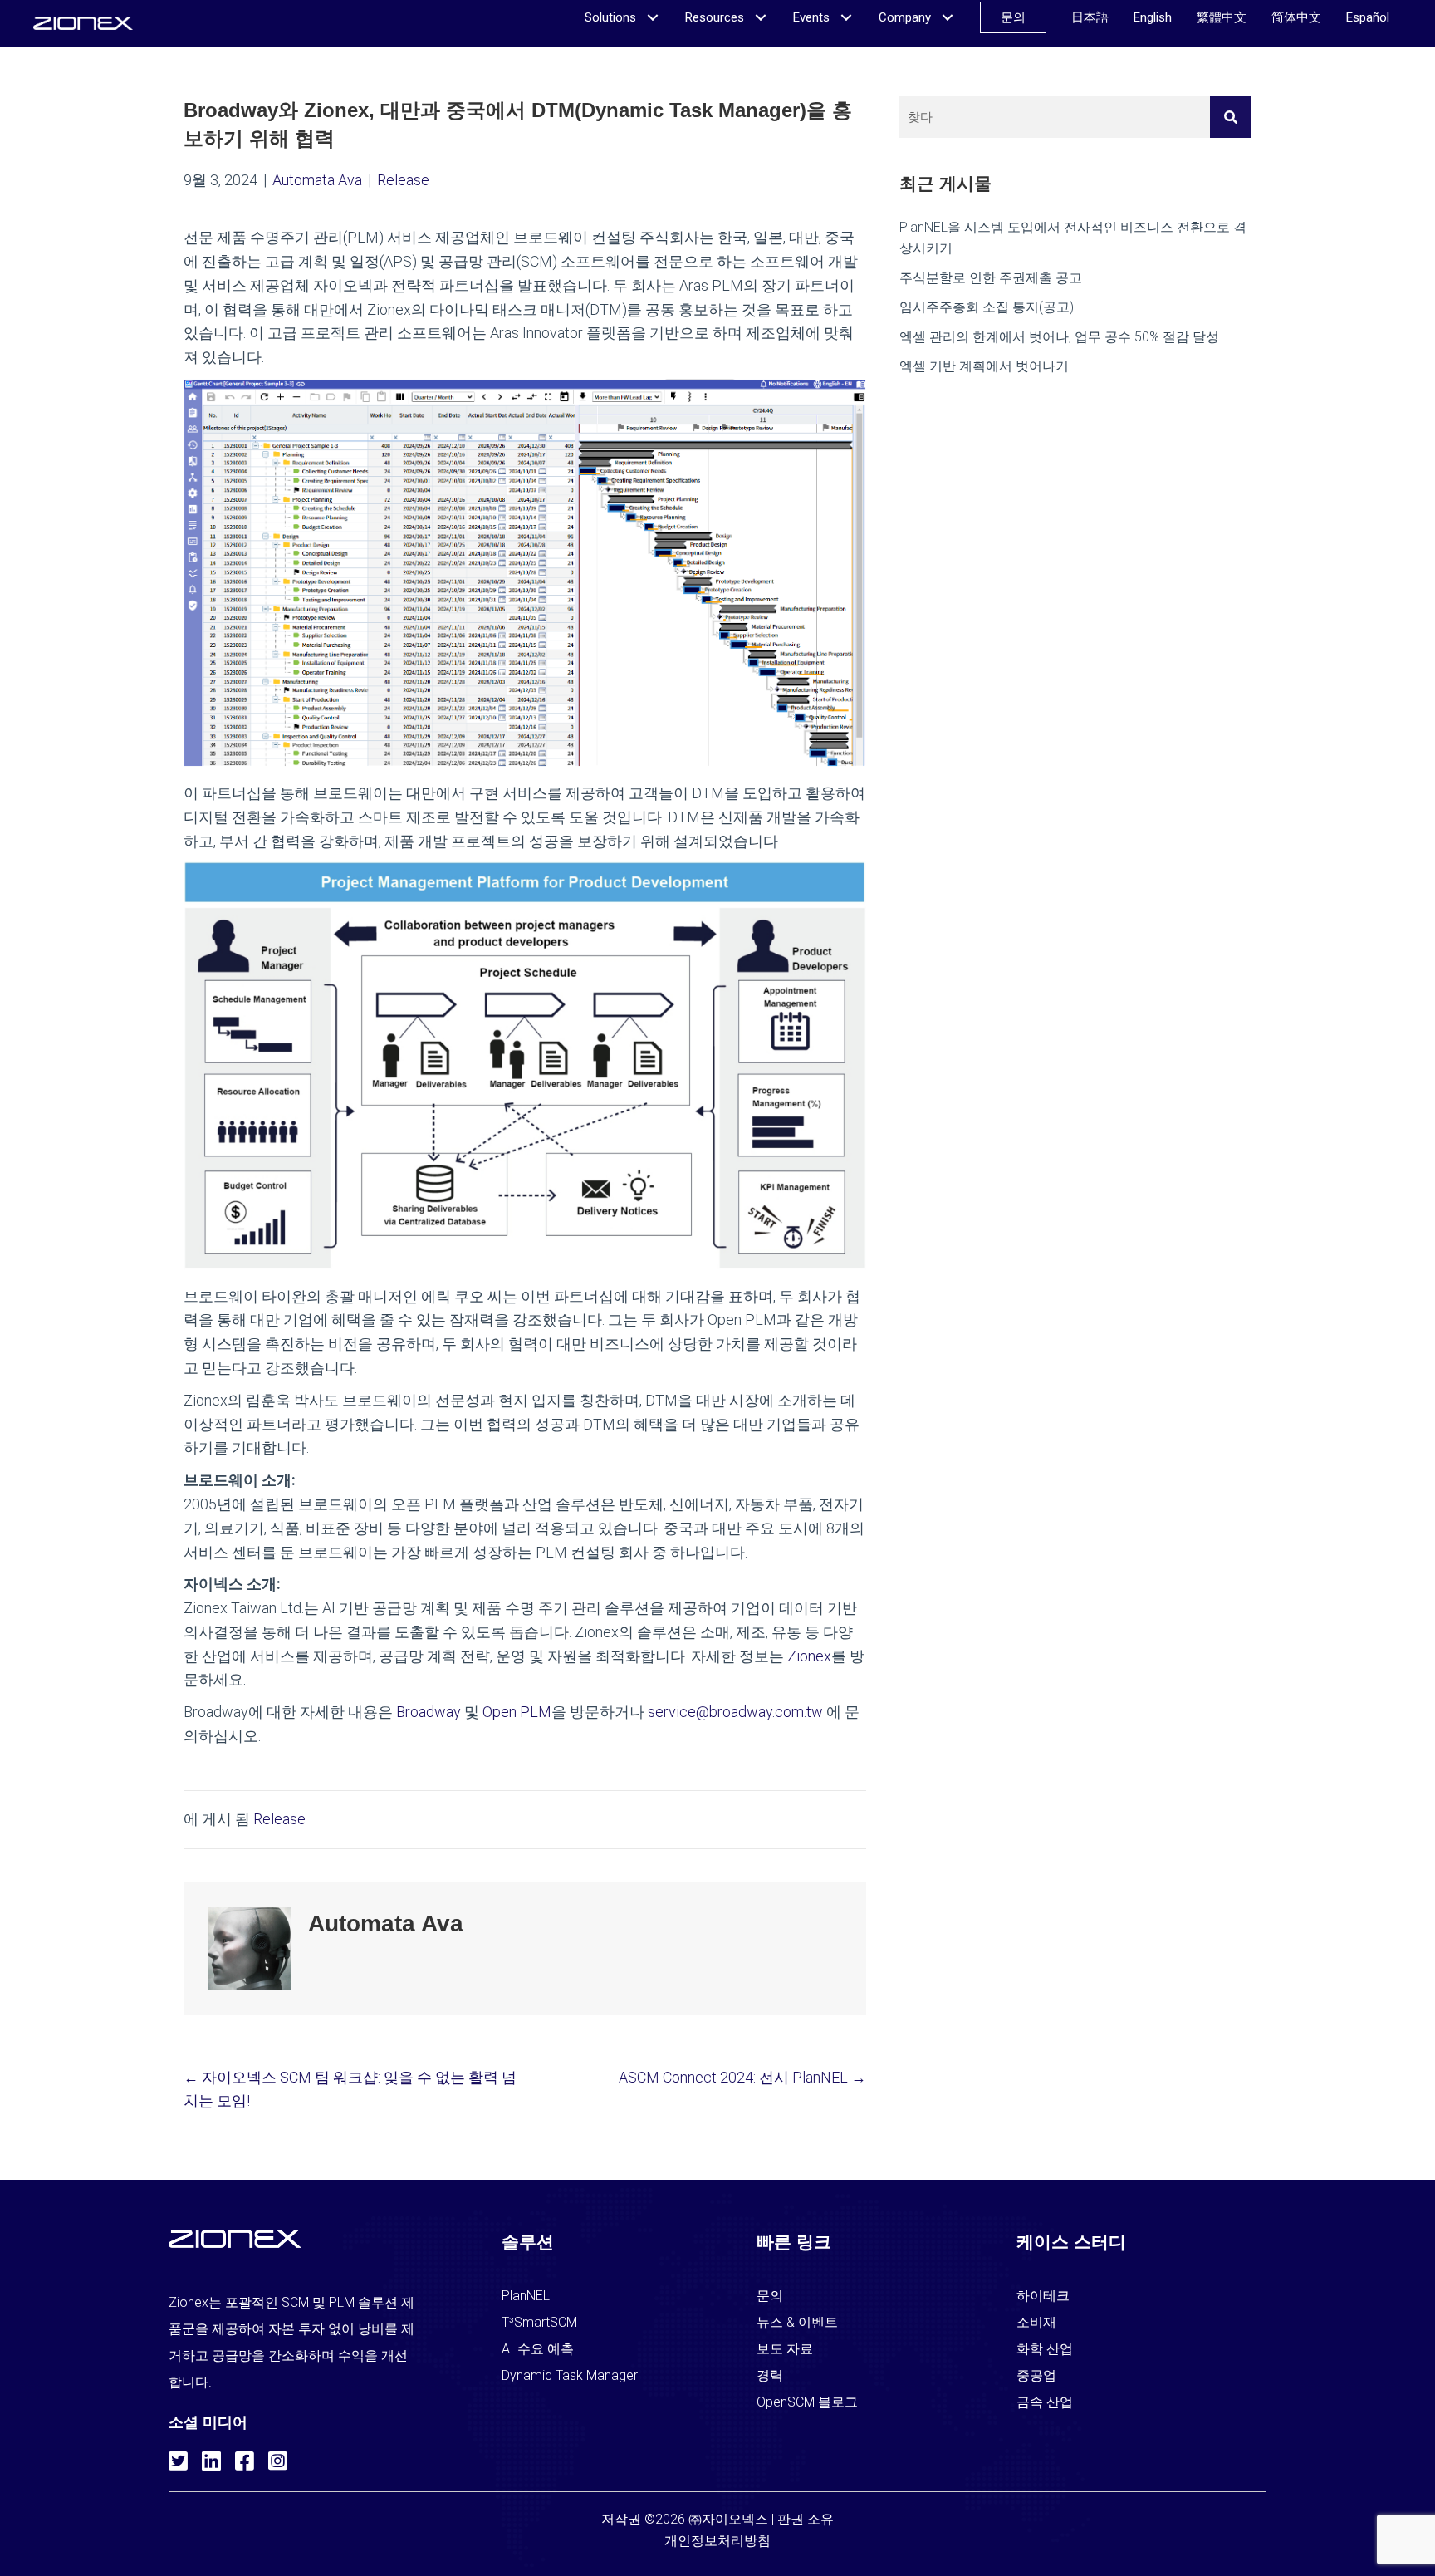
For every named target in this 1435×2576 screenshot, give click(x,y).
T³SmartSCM (539, 2322)
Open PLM (517, 1712)
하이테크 (1043, 2296)
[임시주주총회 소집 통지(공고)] (1075, 307)
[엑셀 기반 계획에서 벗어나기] (1075, 366)
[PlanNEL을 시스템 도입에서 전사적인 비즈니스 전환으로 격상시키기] (1075, 238)
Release (403, 180)
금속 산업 (1045, 2402)
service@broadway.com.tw (735, 1712)
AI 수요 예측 (538, 2349)
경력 (770, 2375)
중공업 (1036, 2375)
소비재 (1036, 2322)
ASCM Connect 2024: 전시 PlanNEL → (742, 2077)
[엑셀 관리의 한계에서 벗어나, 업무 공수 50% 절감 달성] (1075, 337)
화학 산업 (1045, 2349)
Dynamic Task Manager (570, 2375)
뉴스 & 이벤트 (797, 2322)
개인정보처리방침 (717, 2541)
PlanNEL (526, 2296)
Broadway (429, 1712)
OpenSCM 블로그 (807, 2402)
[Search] (1231, 117)
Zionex (809, 1656)
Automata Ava (317, 180)
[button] (177, 2458)
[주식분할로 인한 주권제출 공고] (1075, 278)
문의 (770, 2296)
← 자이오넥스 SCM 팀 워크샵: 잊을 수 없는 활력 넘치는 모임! (350, 2089)
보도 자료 (785, 2349)
